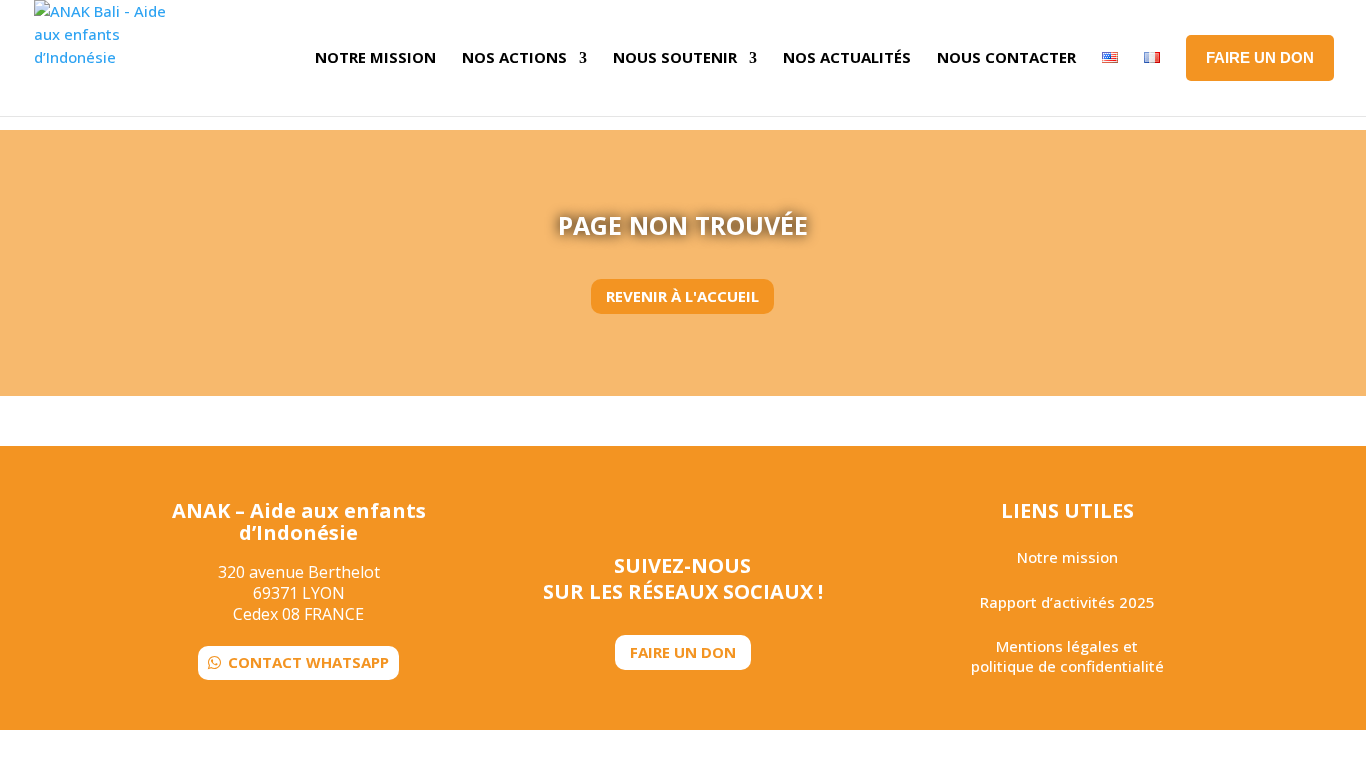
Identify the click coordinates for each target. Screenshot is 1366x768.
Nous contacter (1006, 57)
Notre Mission (375, 57)
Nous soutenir (675, 57)
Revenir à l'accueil (682, 296)
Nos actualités (847, 57)
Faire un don (683, 652)
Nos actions (514, 57)
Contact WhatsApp (308, 662)
